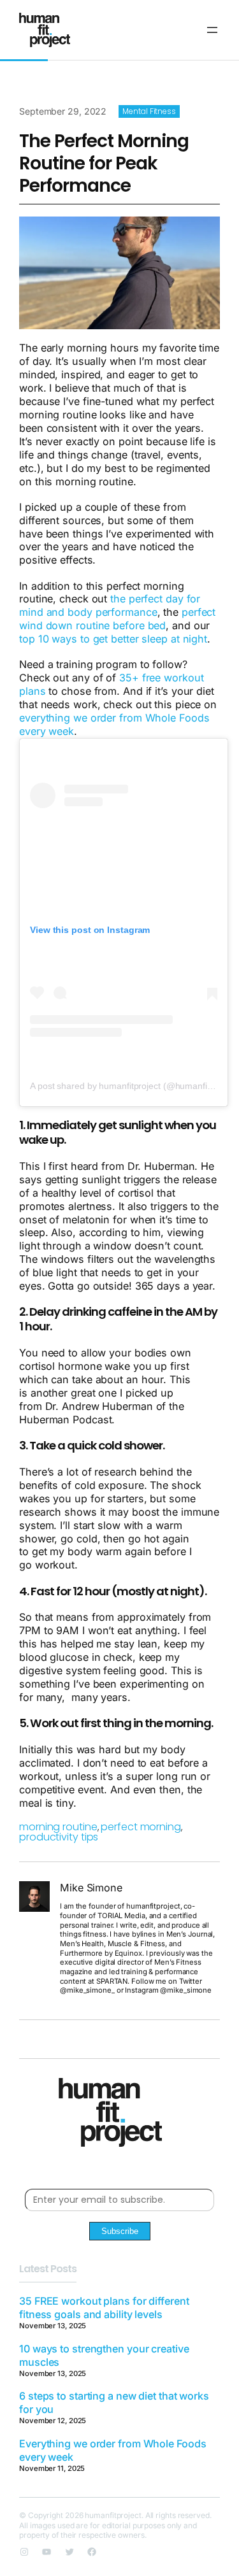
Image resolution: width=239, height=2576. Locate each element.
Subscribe (120, 2231)
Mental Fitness (149, 111)
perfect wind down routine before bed (117, 619)
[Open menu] (212, 30)
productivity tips (59, 1837)
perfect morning (141, 1827)
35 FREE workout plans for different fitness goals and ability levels (104, 2308)
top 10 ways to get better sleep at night (113, 639)
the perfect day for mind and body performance (110, 605)
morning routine (58, 1827)
